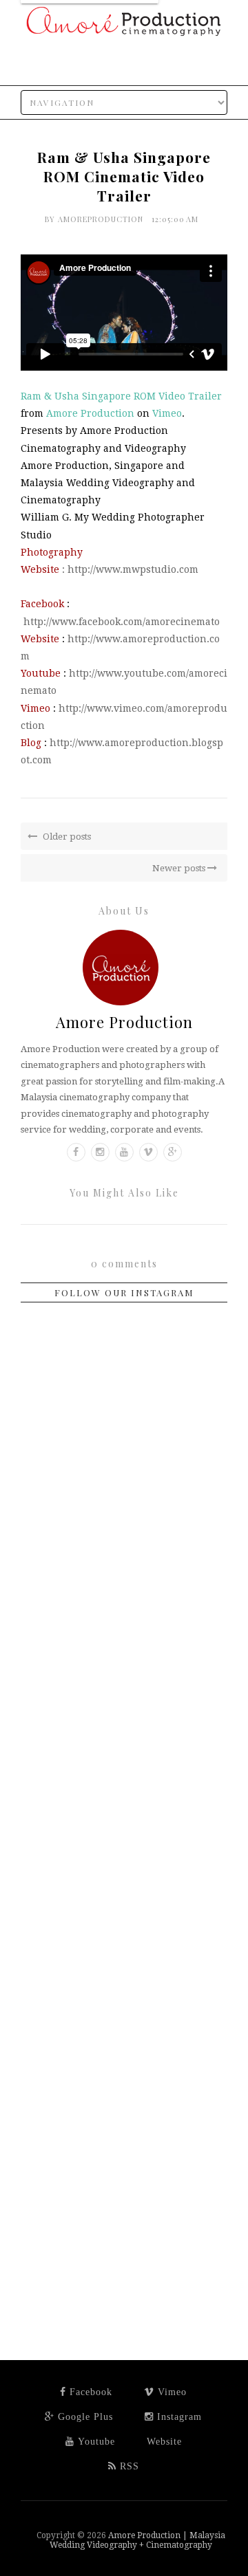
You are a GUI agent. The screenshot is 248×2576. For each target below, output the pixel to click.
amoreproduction (102, 219)
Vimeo (167, 413)
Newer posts (180, 868)
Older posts (66, 837)
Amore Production (90, 413)
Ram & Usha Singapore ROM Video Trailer (121, 396)
